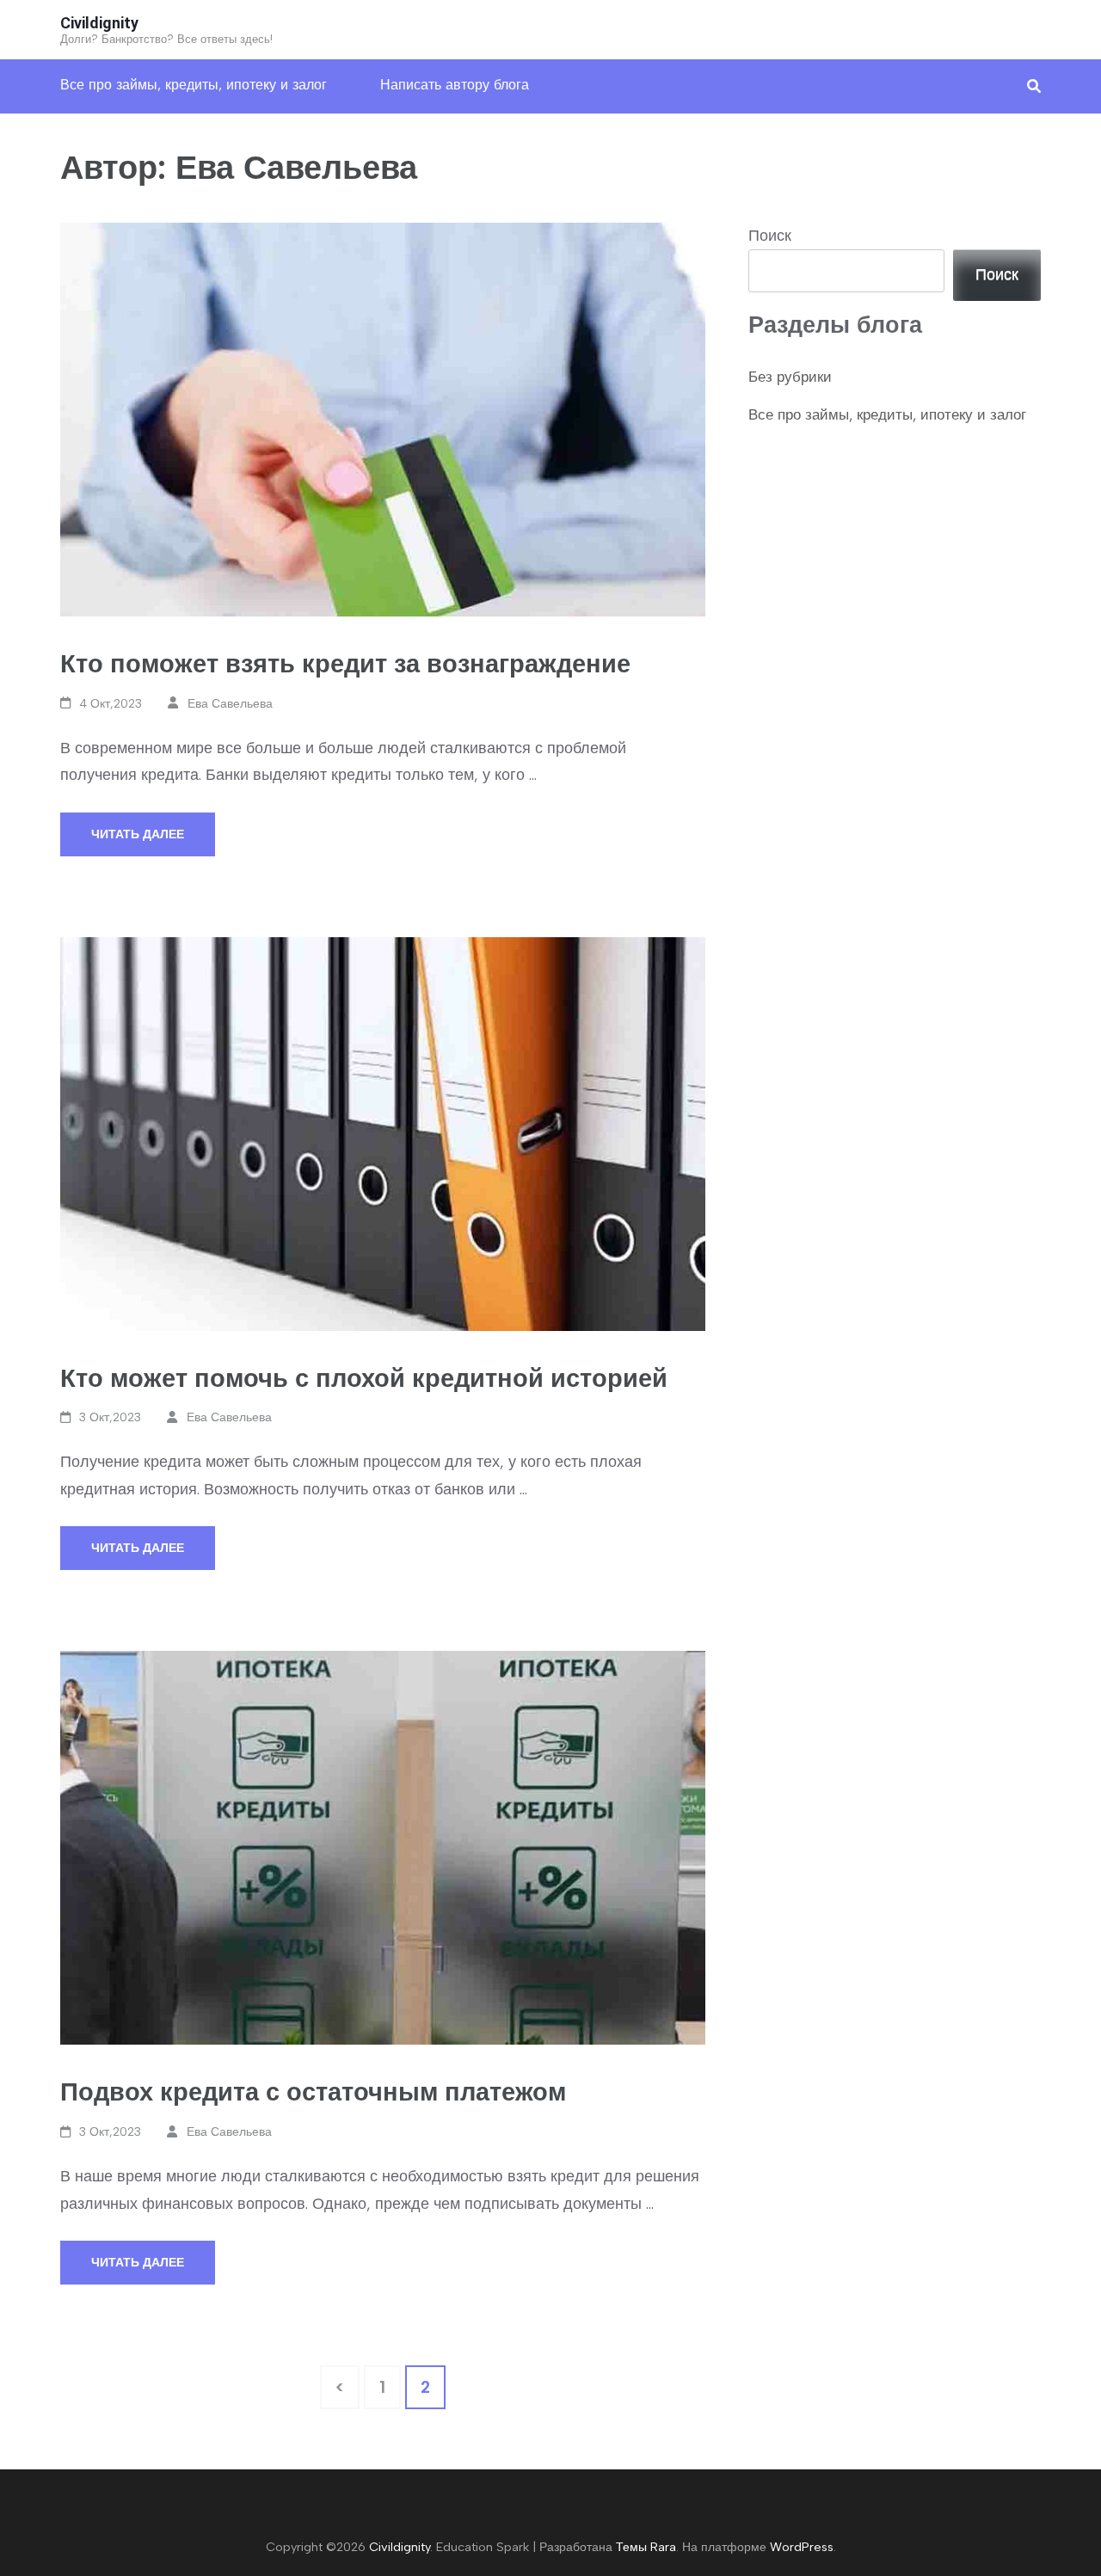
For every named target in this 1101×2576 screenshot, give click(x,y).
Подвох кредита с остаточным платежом (313, 2091)
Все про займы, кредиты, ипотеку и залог (194, 85)
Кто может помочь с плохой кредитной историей (364, 1378)
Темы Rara (646, 2547)
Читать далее (138, 834)
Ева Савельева (230, 704)
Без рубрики (790, 377)
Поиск (770, 236)
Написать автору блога (455, 85)
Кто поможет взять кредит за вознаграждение (345, 663)
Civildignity (99, 23)
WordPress (802, 2547)
